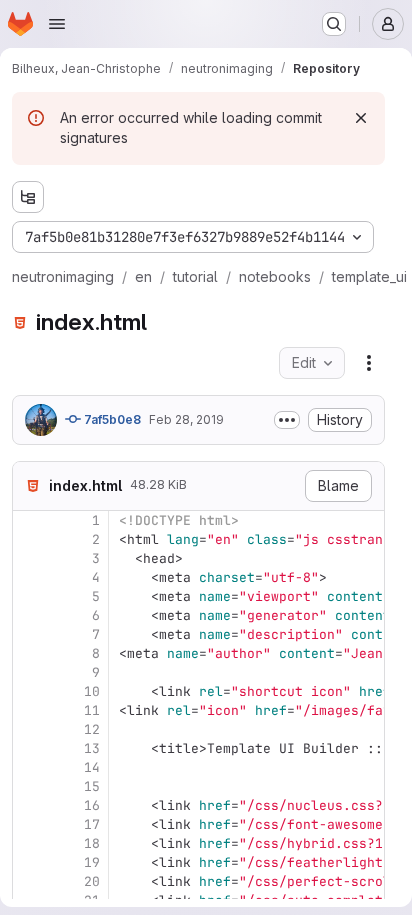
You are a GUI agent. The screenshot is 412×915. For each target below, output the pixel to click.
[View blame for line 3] (30, 558)
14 (92, 767)
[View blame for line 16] (30, 805)
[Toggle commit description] (287, 420)
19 (92, 862)
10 (92, 691)
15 (92, 786)
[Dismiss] (361, 118)
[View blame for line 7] (30, 634)
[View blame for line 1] (30, 520)
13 (92, 748)
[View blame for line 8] (30, 653)
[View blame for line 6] (30, 615)
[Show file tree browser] (28, 197)
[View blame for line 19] (30, 862)
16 (92, 805)
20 (92, 881)
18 (92, 843)
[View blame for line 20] (30, 881)
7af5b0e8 (111, 419)
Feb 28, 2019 (186, 419)
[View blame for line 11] (30, 710)
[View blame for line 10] (30, 691)
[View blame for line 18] (30, 843)
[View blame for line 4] (30, 577)
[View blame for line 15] (30, 786)
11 (92, 710)
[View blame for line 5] (30, 596)
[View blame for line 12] (30, 729)
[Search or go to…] (334, 24)
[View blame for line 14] (30, 767)
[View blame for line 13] (30, 748)
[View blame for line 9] (30, 672)
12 (92, 729)
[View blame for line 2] (30, 539)
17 (92, 824)
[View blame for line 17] (30, 824)
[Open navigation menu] (57, 24)
